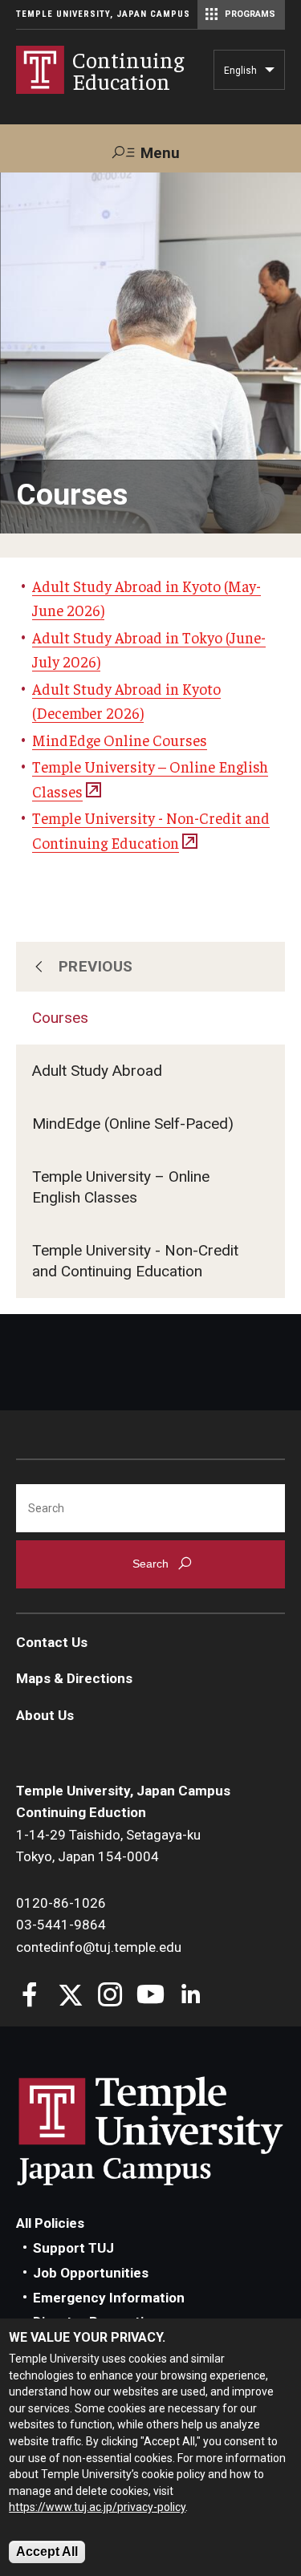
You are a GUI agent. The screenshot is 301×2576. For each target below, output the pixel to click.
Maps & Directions (74, 1678)
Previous (96, 966)
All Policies (50, 2223)
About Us (45, 1715)
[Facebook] (30, 1996)
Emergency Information (109, 2298)
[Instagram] (110, 1996)
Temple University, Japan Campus (103, 14)
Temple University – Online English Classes (121, 1187)
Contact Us (52, 1642)
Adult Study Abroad (97, 1071)
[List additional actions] (270, 74)
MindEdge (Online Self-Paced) (133, 1124)
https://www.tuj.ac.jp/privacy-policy (97, 2507)
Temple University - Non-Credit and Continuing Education (135, 1261)
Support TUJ (73, 2248)
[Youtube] (150, 1996)
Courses (60, 1018)
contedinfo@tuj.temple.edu (99, 1947)
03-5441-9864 (61, 1925)
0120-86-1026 (61, 1903)
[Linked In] (191, 1996)
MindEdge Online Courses (120, 740)
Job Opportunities (91, 2273)
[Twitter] (70, 1996)
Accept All (47, 2552)
